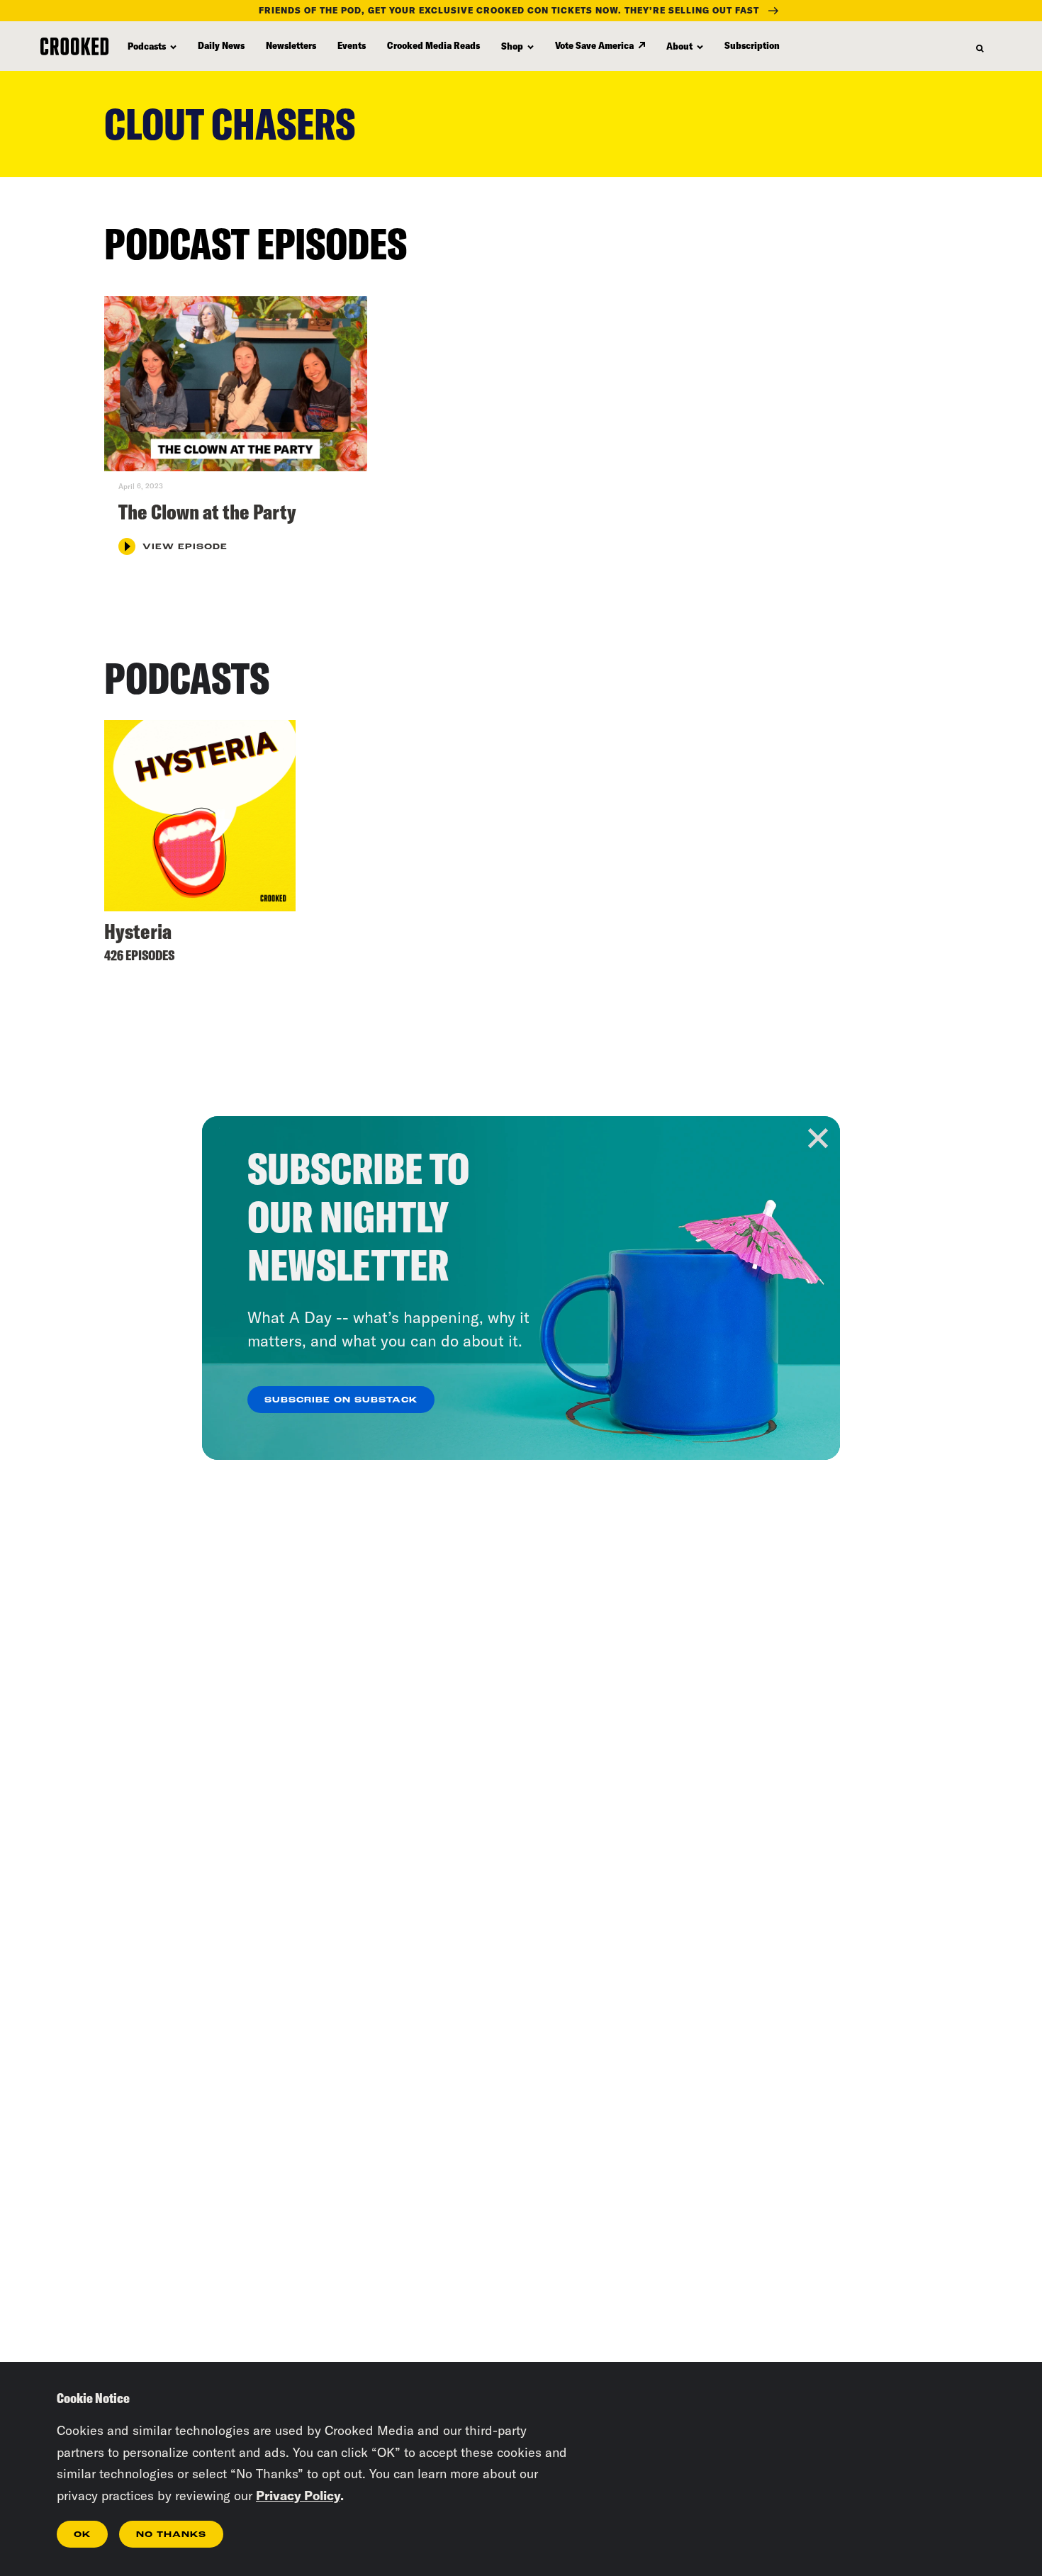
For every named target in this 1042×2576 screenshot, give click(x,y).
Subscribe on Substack (341, 1400)
